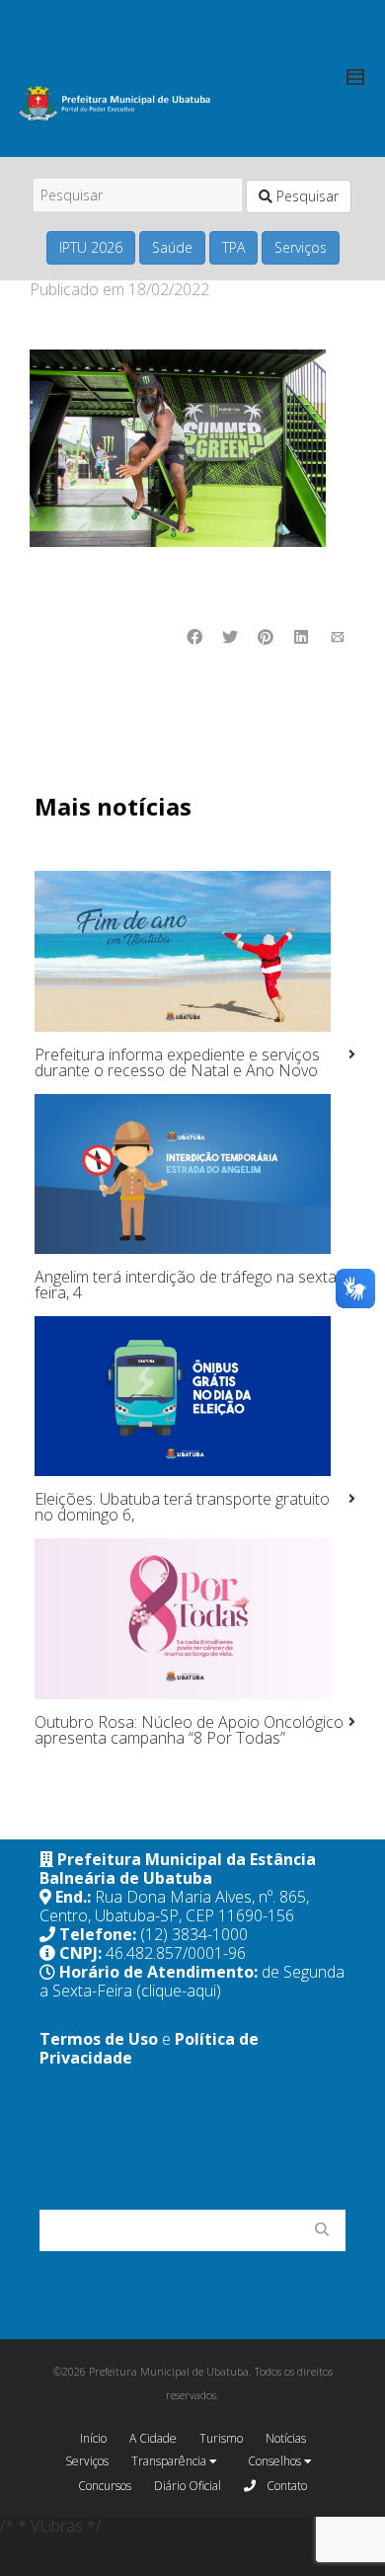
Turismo (221, 2438)
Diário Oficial (188, 2486)
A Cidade (153, 2438)
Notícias (286, 2438)
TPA (233, 247)
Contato (285, 2486)
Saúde (172, 247)
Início (93, 2438)
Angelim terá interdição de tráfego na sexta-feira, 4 (188, 1285)
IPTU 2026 (91, 247)
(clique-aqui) (179, 1991)
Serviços (301, 247)
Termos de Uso (99, 2039)
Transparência (170, 2461)
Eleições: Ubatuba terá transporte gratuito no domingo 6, (182, 1507)
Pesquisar (306, 196)
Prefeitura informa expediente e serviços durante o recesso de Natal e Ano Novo (177, 1062)
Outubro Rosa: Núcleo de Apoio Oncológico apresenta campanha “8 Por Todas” (189, 1730)
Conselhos (276, 2461)
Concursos (105, 2486)
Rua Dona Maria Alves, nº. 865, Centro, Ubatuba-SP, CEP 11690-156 (174, 1906)
